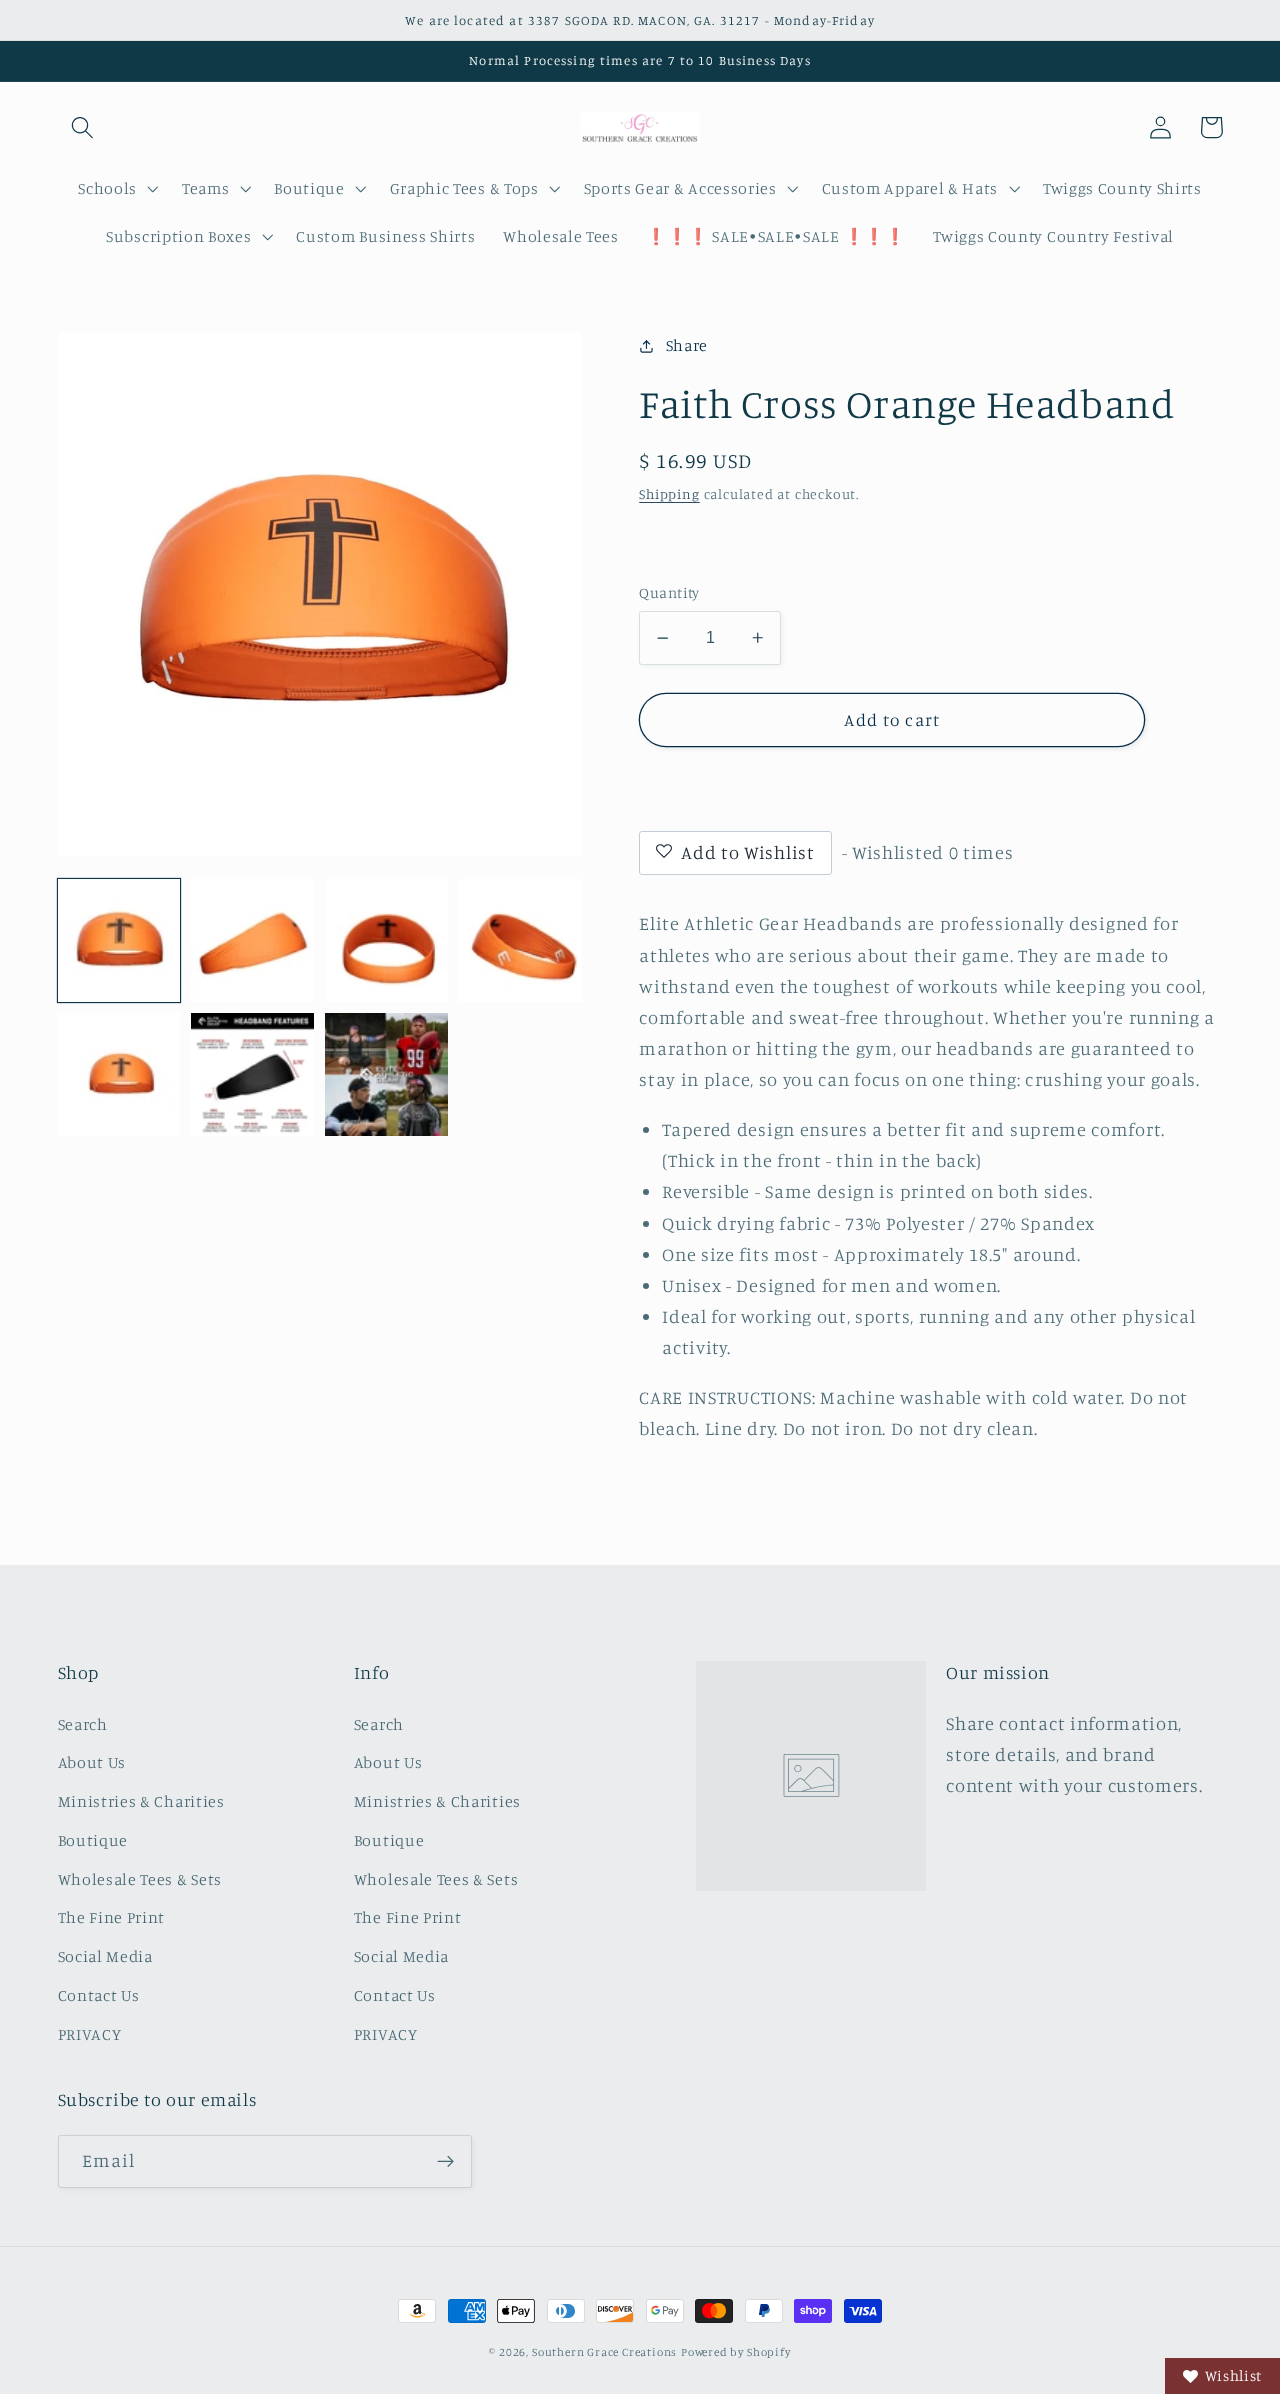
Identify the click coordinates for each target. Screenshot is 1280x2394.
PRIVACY (90, 2034)
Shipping (669, 493)
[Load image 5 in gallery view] (119, 1074)
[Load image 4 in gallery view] (520, 940)
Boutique (93, 1840)
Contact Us (99, 1995)
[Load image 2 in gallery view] (252, 940)
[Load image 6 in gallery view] (252, 1074)
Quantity (669, 592)
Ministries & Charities (141, 1801)
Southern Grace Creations (604, 2352)
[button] (83, 127)
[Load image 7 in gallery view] (386, 1074)
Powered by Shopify (736, 2352)
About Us (92, 1762)
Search (83, 1724)
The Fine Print (112, 1917)
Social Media (105, 1956)
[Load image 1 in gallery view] (119, 940)
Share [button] (687, 345)
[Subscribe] (445, 2162)
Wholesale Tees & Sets (140, 1879)
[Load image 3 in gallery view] (386, 940)
